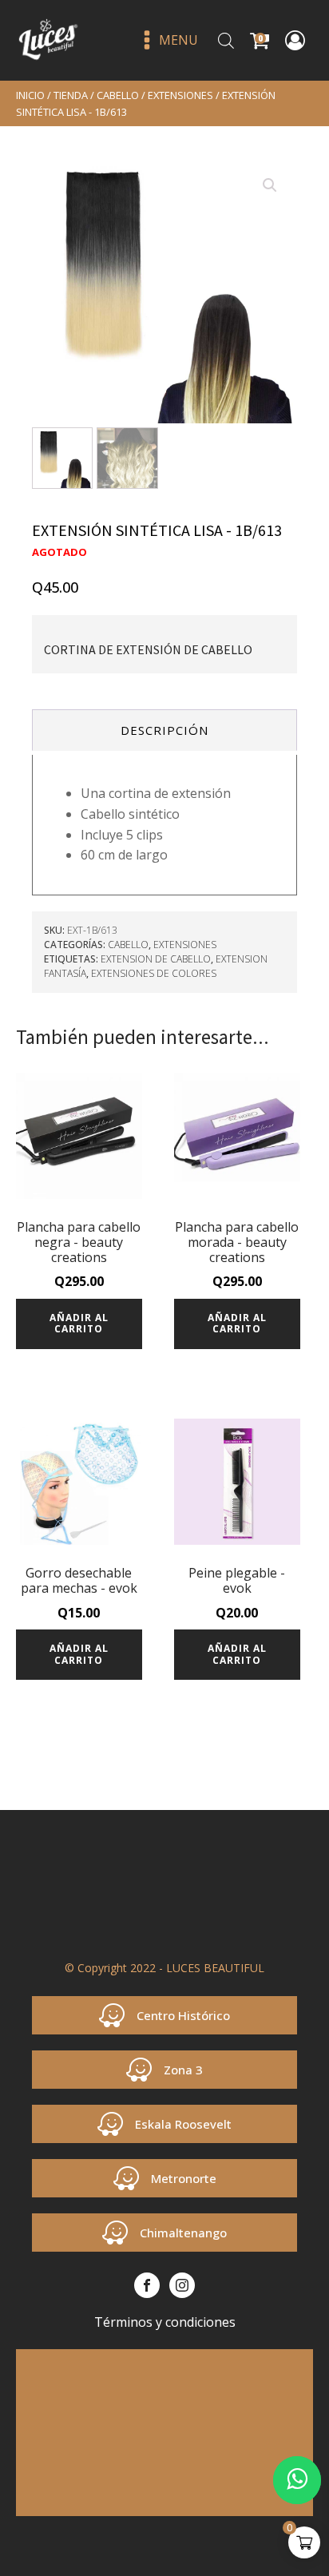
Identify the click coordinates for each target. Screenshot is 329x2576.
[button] (270, 185)
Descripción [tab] (164, 730)
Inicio (30, 95)
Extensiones (180, 95)
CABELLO (118, 95)
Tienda (71, 95)
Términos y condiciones (165, 2322)
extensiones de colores (154, 973)
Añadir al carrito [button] (79, 1323)
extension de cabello (156, 959)
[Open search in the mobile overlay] (226, 40)
